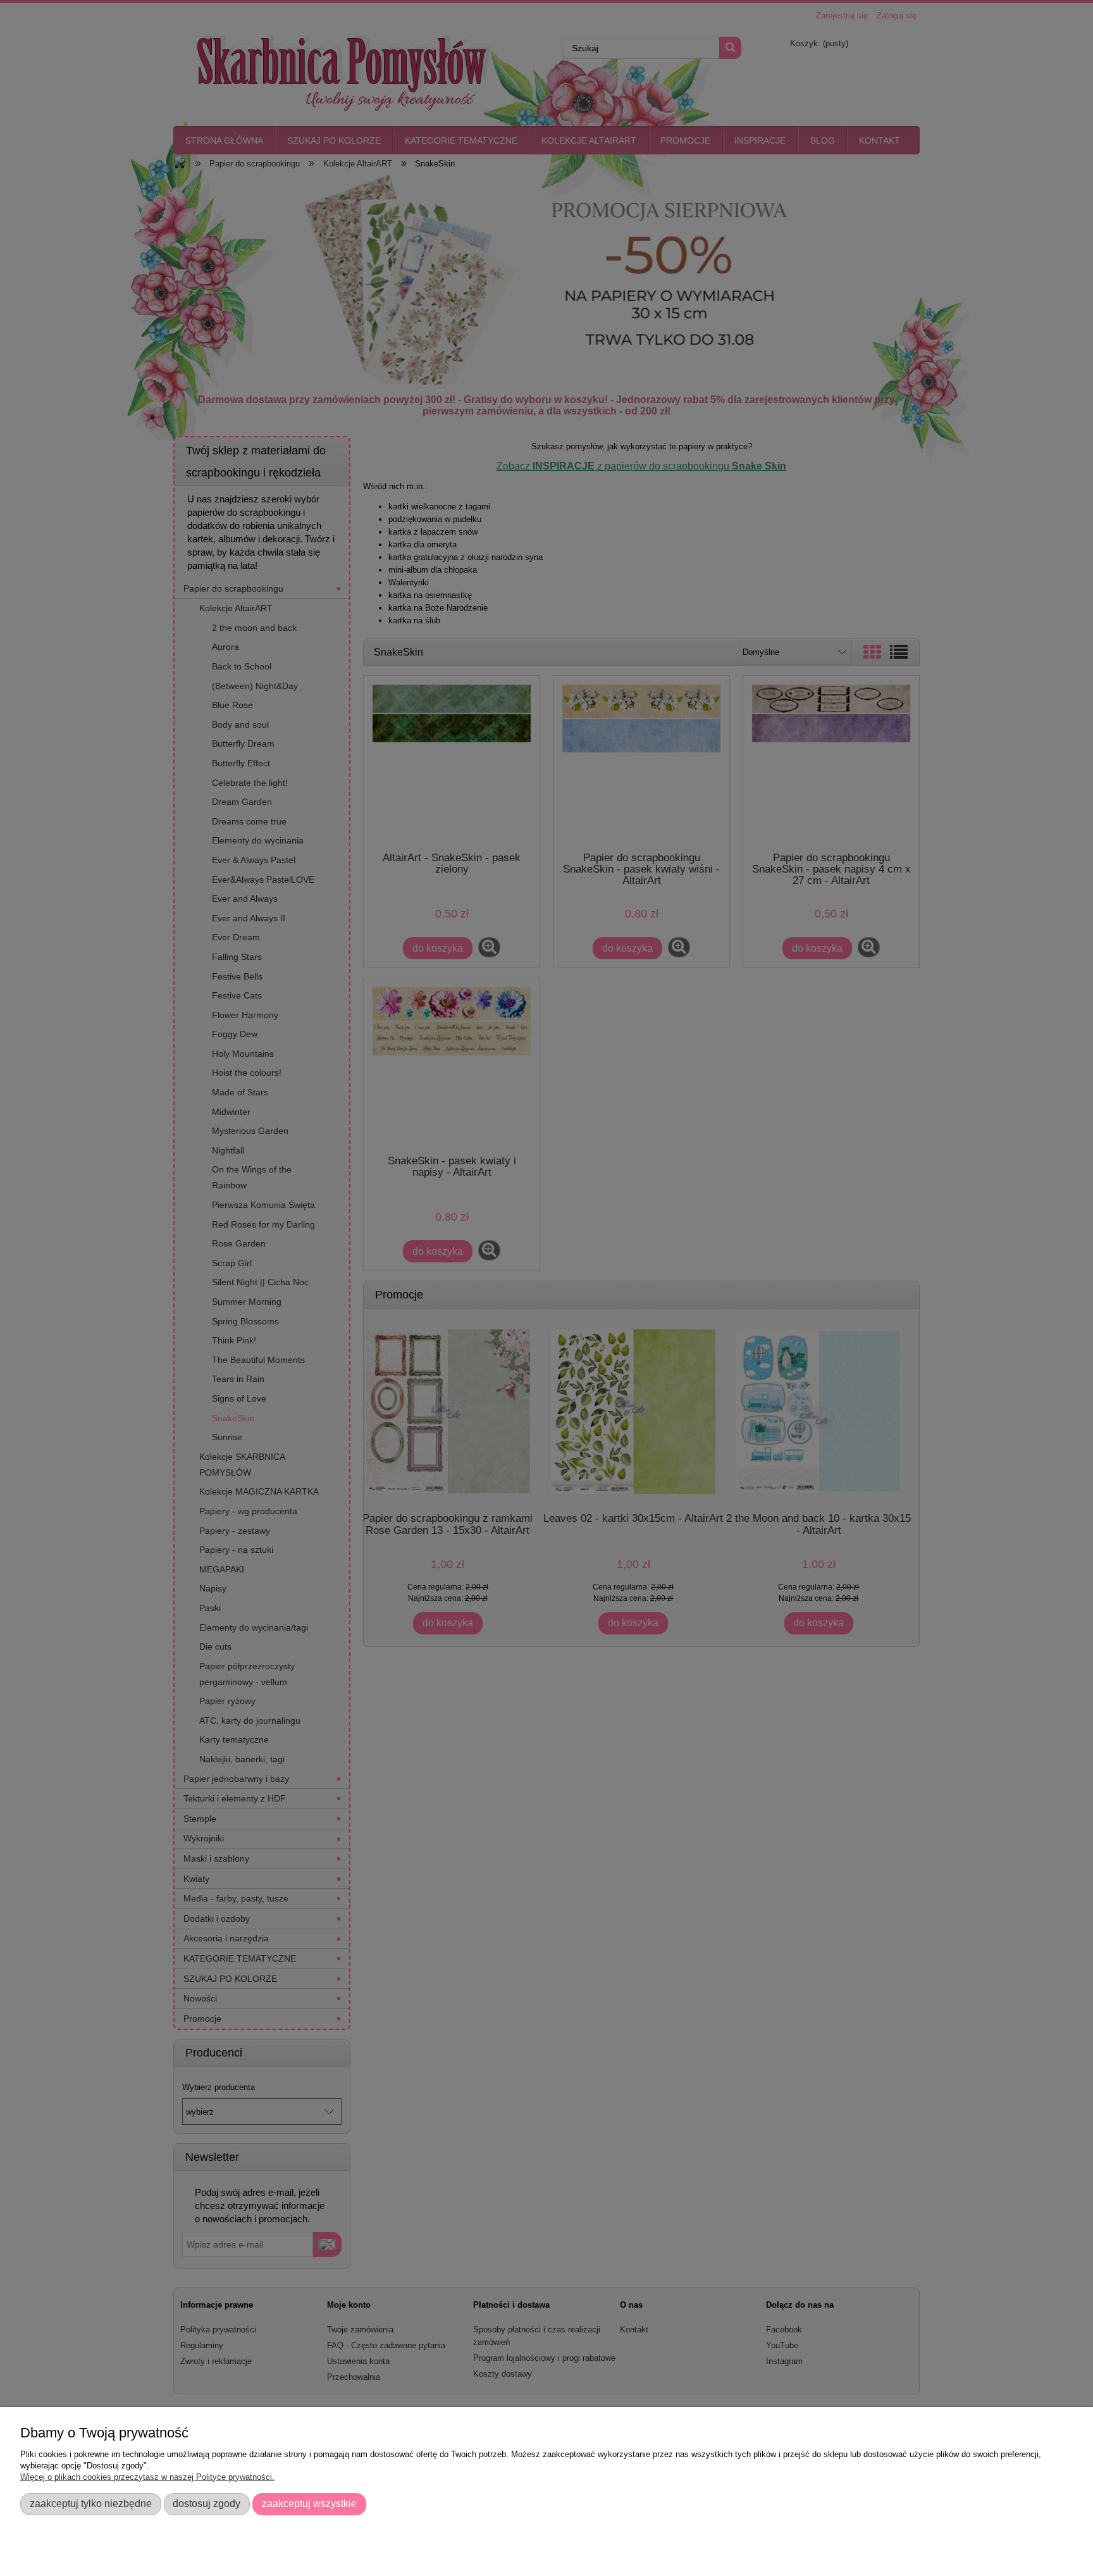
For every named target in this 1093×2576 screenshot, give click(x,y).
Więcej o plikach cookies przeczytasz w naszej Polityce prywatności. (147, 2477)
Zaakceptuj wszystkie (309, 2503)
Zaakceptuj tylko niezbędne (91, 2503)
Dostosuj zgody (207, 2503)
